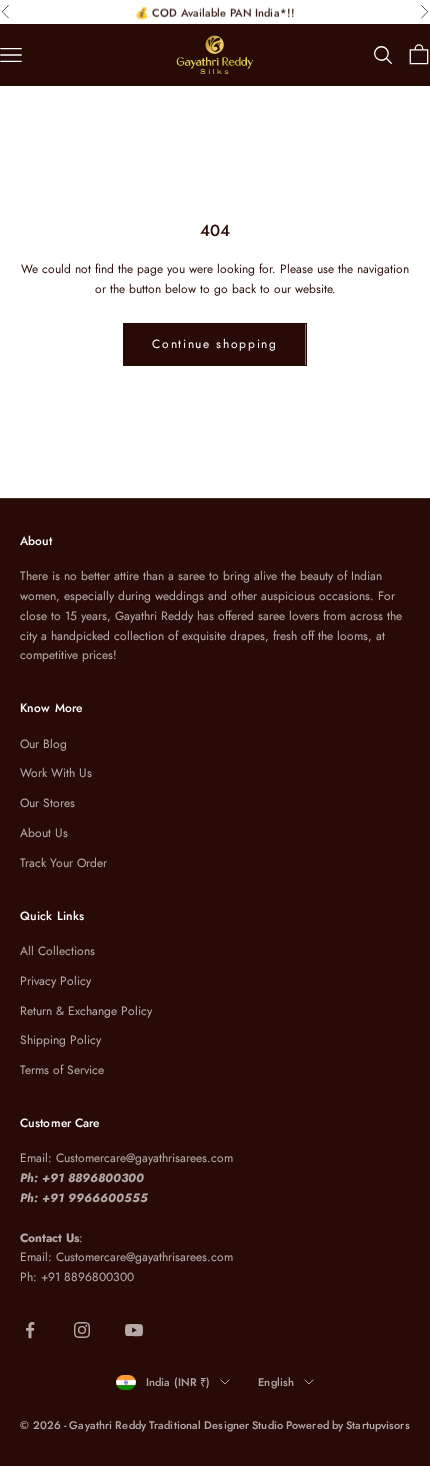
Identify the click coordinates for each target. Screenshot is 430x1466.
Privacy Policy (55, 981)
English (276, 1382)
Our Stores (47, 803)
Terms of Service (62, 1070)
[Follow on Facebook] (30, 1330)
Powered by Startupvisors (348, 1425)
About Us (44, 833)
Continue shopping (215, 344)
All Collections (57, 951)
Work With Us (56, 773)
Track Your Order (63, 863)
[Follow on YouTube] (134, 1330)
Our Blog (43, 744)
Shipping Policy (60, 1040)
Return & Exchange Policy (86, 1011)
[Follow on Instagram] (82, 1330)
